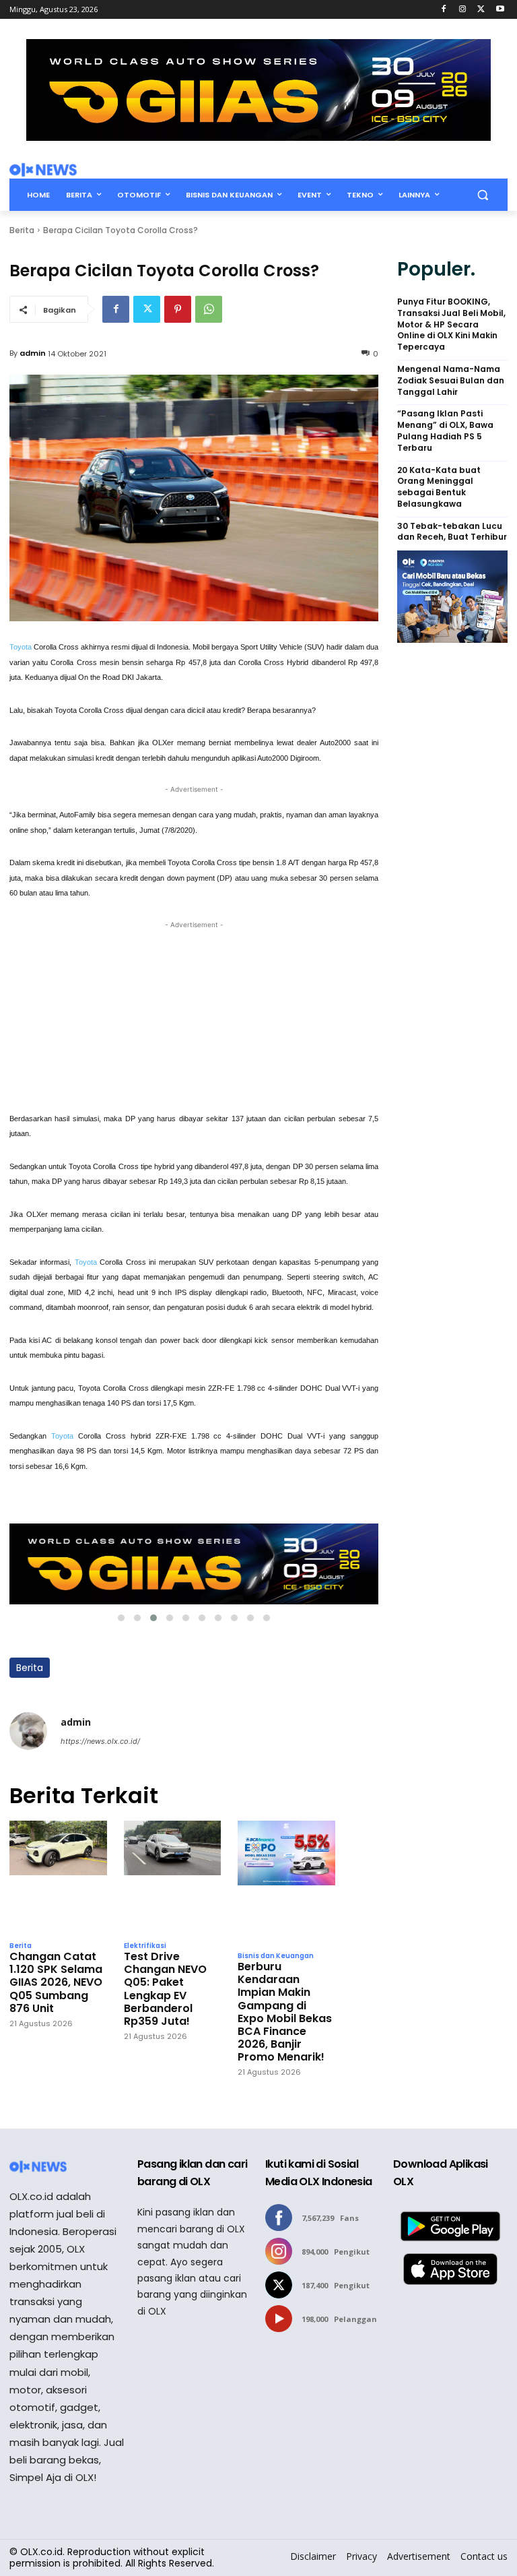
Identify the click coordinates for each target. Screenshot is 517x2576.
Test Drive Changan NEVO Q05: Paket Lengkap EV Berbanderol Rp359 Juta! (165, 1989)
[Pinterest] (178, 309)
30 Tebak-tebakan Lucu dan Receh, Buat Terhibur (452, 532)
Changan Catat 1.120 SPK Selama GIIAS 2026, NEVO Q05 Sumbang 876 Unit (56, 1982)
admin (33, 353)
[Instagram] (463, 10)
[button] (482, 195)
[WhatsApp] (209, 309)
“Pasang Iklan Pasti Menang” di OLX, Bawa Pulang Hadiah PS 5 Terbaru (445, 431)
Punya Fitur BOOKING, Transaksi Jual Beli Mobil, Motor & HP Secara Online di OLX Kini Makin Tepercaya (451, 324)
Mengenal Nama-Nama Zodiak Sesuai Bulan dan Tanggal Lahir (451, 381)
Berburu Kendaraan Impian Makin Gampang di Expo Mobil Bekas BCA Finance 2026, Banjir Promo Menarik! (285, 2012)
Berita (22, 230)
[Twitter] (481, 10)
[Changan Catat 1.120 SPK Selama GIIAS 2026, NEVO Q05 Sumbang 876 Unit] (58, 1877)
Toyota (22, 647)
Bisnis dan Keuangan (276, 1956)
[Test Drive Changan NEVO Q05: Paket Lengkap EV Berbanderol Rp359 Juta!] (173, 1877)
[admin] (28, 1731)
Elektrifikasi (145, 1946)
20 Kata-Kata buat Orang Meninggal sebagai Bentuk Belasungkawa (439, 487)
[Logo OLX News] (43, 170)
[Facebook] (444, 10)
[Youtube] (500, 10)
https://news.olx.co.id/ (100, 1741)
